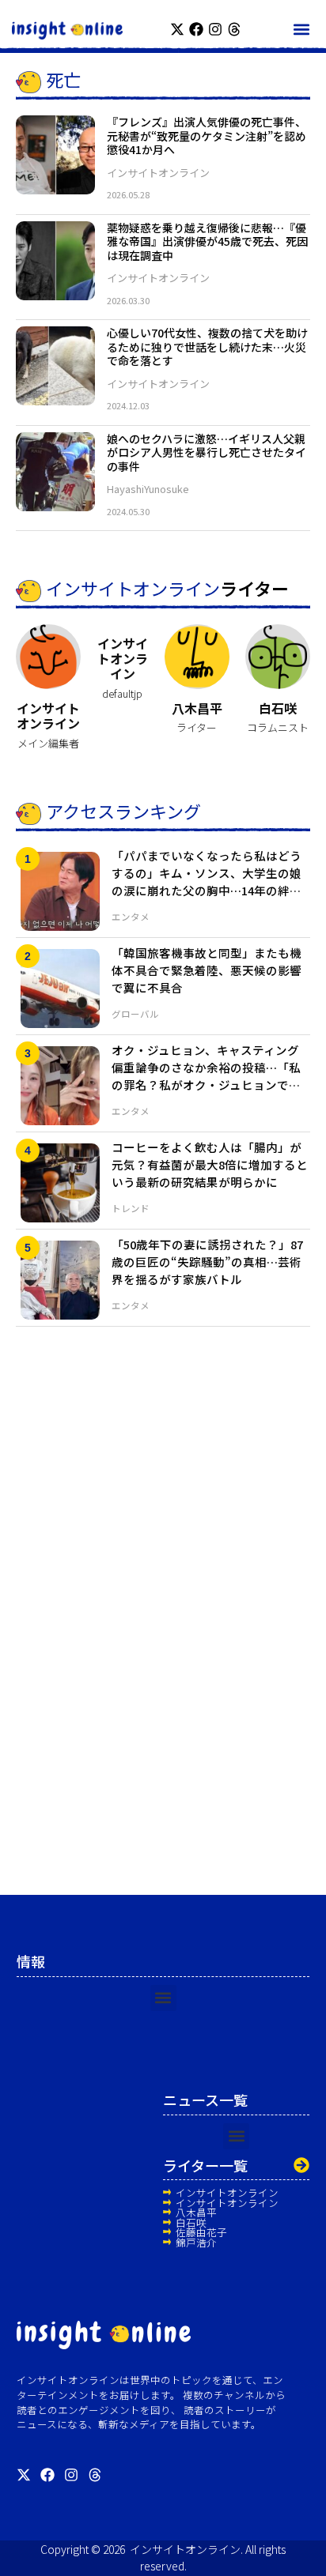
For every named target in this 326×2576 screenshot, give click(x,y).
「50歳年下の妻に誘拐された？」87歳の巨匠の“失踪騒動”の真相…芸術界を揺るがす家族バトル (207, 1262)
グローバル (135, 1014)
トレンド (131, 1208)
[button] (301, 29)
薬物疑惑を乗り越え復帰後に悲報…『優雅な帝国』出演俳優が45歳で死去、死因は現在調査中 (207, 241)
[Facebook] (196, 29)
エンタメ (131, 917)
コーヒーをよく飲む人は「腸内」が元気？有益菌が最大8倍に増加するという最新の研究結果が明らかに (210, 1164)
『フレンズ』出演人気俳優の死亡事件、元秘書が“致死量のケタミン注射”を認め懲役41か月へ (207, 136)
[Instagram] (215, 29)
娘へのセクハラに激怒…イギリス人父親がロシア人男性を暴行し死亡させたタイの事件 (207, 452)
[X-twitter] (177, 29)
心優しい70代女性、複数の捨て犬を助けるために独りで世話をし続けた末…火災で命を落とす (207, 346)
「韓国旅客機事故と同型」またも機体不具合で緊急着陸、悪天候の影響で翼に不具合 (207, 970)
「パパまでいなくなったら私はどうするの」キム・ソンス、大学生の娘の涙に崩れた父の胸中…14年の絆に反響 (207, 881)
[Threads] (234, 29)
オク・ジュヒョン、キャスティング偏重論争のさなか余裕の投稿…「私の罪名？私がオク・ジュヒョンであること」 (206, 1075)
